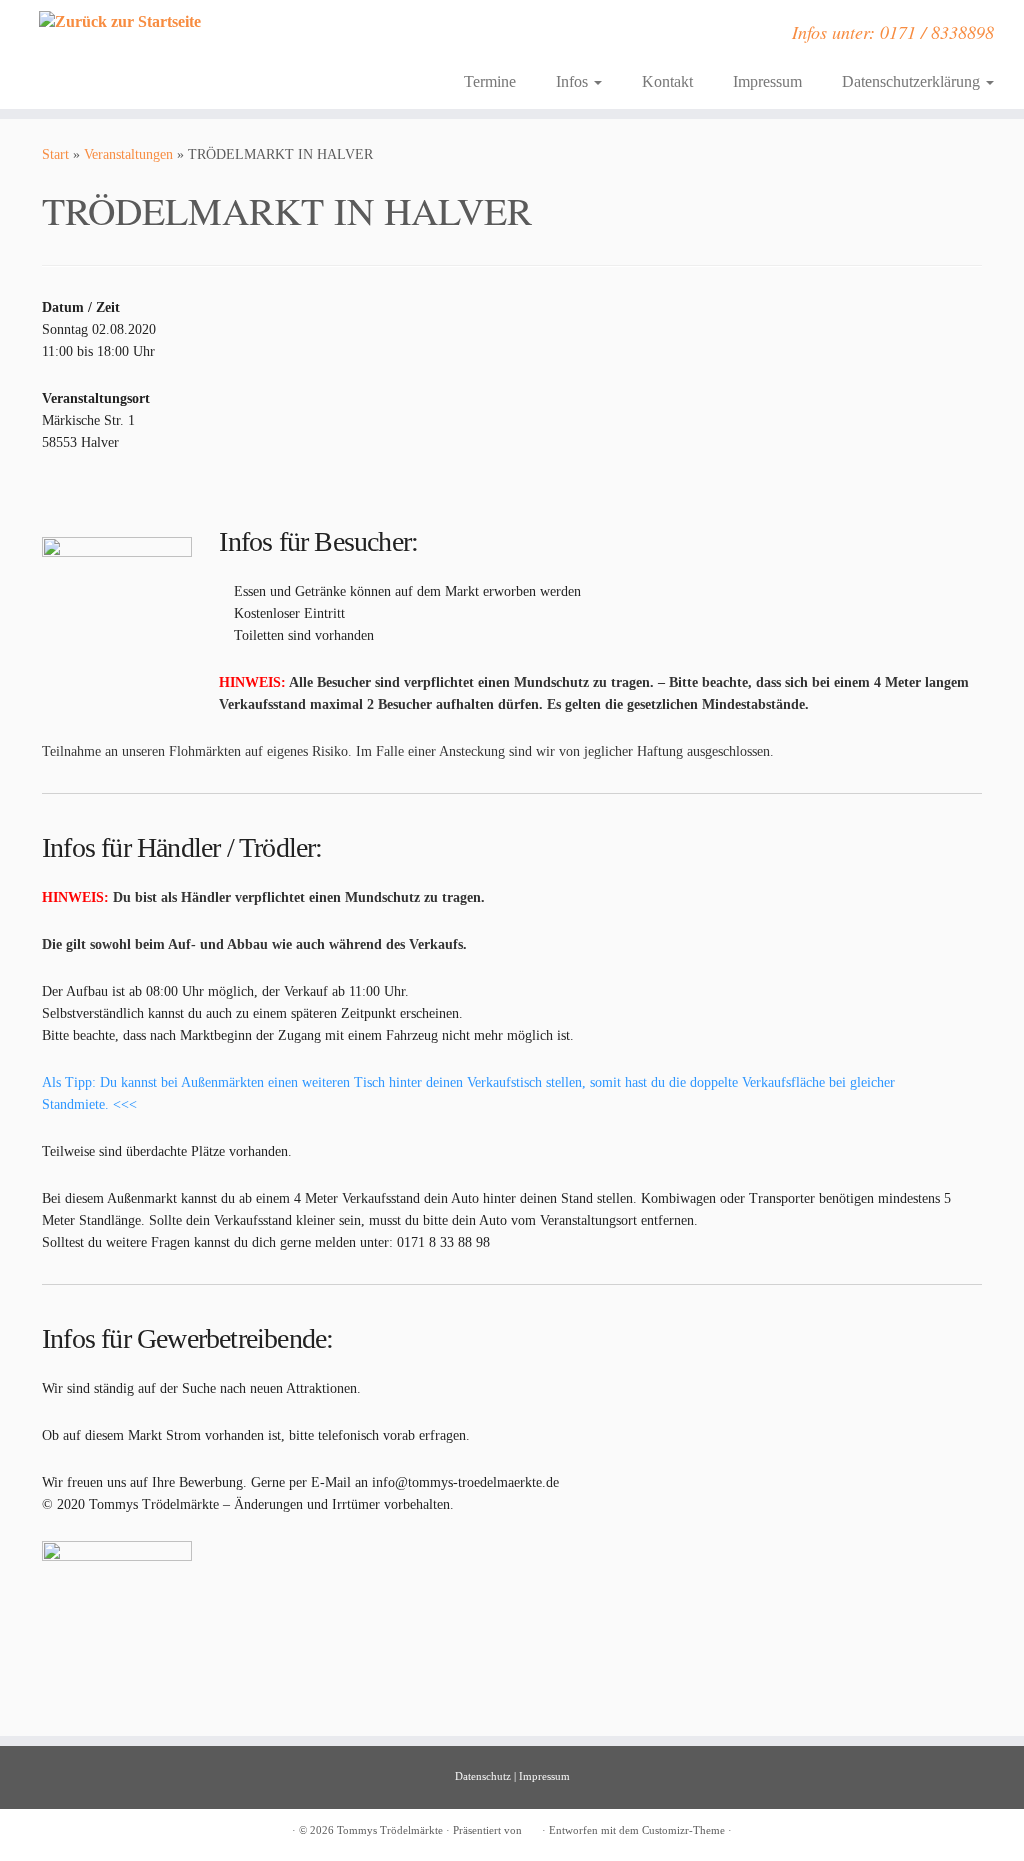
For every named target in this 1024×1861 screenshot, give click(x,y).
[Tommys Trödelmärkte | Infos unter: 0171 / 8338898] (120, 21)
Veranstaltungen (128, 154)
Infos (574, 81)
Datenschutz (483, 1776)
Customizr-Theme (683, 1830)
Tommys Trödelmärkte (390, 1830)
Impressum (767, 81)
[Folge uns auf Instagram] (325, 38)
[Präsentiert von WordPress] (532, 1827)
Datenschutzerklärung (913, 81)
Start (55, 154)
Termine (490, 81)
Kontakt (667, 81)
